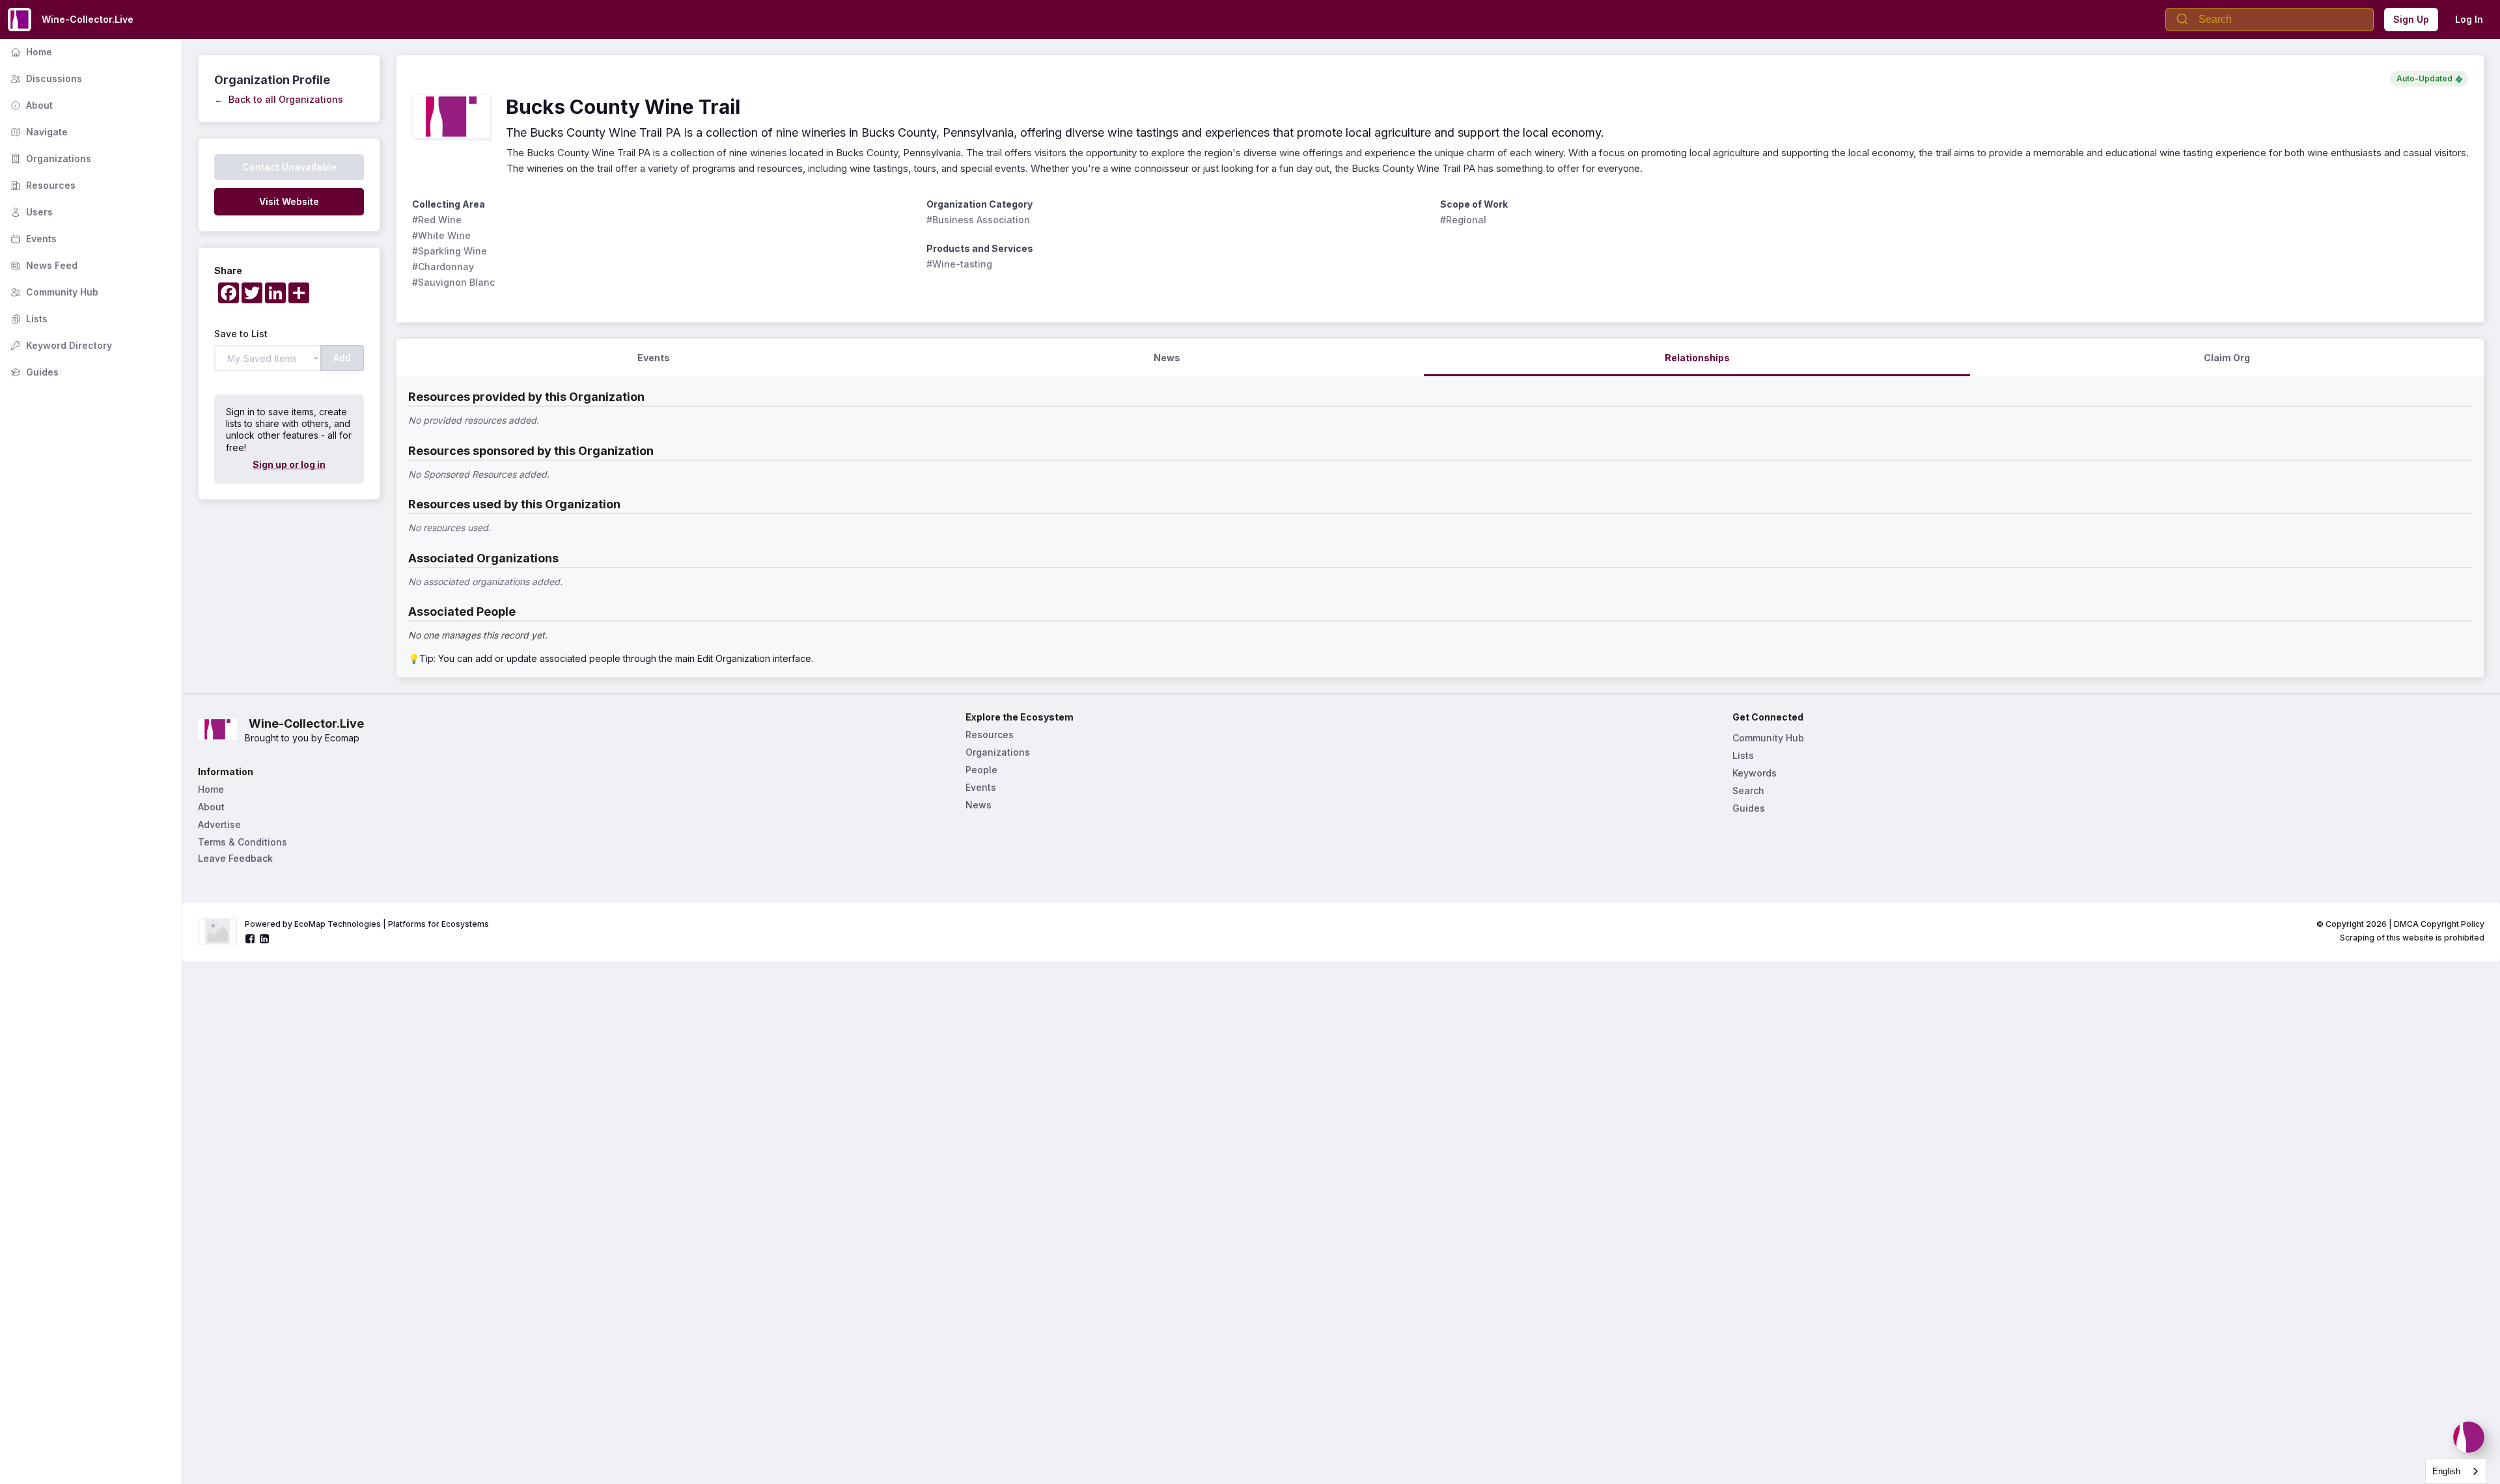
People (981, 770)
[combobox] (2456, 1471)
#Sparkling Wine (450, 251)
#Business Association (978, 220)
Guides (33, 372)
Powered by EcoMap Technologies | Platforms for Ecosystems (367, 924)
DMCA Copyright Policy (2439, 924)
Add (342, 358)
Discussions (45, 78)
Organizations (49, 158)
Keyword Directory (60, 345)
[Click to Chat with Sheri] (2469, 1437)
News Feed (43, 265)
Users (30, 212)
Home (30, 52)
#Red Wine (437, 220)
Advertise (219, 824)
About (30, 105)
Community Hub (53, 292)
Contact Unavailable (289, 167)
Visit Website (289, 201)
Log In (2469, 19)
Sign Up (2411, 19)
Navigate (38, 132)
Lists (28, 319)
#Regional (1463, 220)
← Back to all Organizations (279, 99)
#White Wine (441, 235)
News (979, 805)
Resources (42, 185)
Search (1748, 790)
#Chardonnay (443, 267)
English (2446, 1471)
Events (32, 239)
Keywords (1755, 773)
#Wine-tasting (959, 264)
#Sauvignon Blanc (453, 282)
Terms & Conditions (243, 842)
